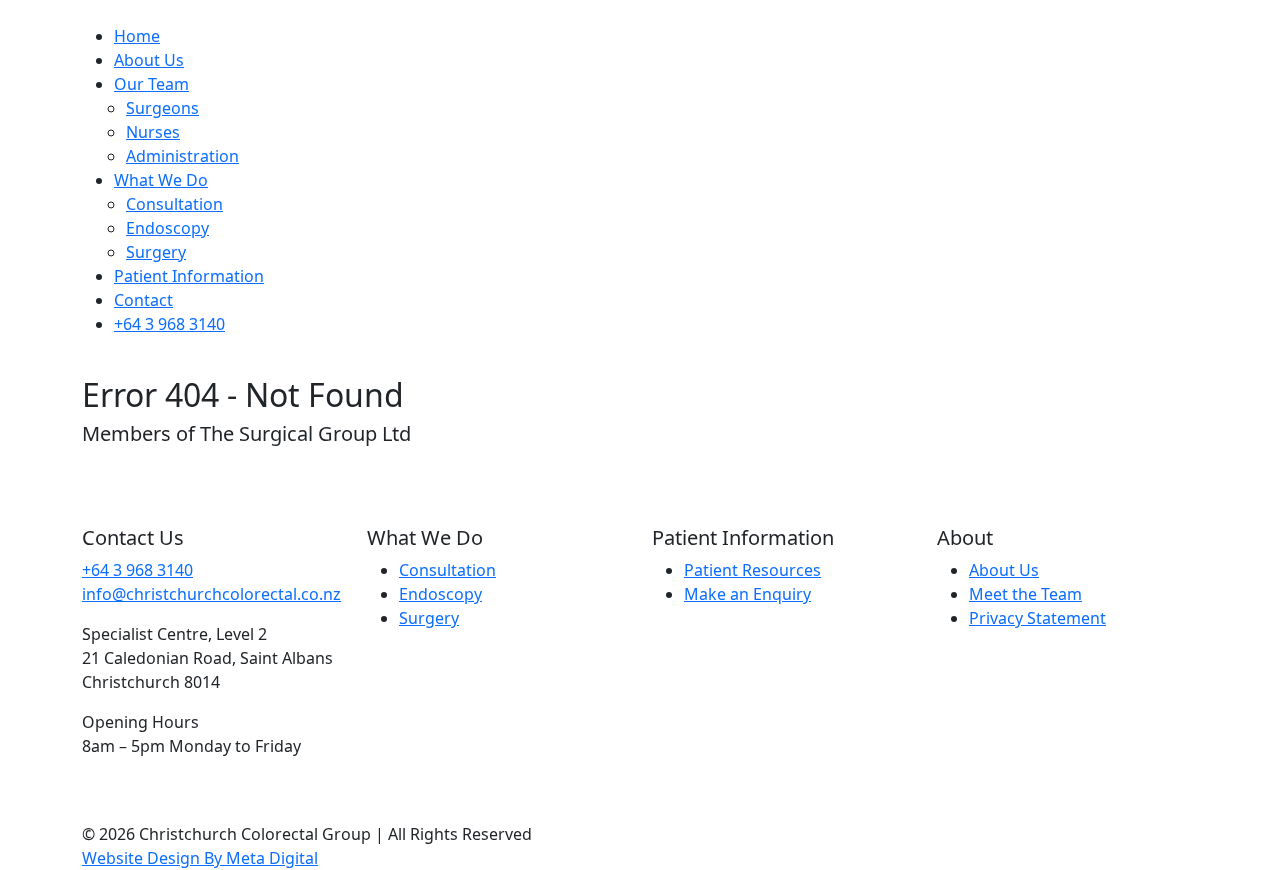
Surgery (156, 252)
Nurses (153, 132)
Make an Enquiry (747, 594)
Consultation (174, 204)
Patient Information (189, 276)
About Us (149, 60)
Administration (182, 156)
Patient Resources (752, 570)
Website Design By (200, 858)
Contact (143, 300)
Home (137, 36)
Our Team (151, 84)
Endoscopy (167, 228)
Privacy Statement (1037, 618)
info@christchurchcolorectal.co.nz (211, 594)
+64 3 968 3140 (169, 324)
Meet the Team (1025, 594)
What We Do (161, 180)
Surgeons (162, 108)
